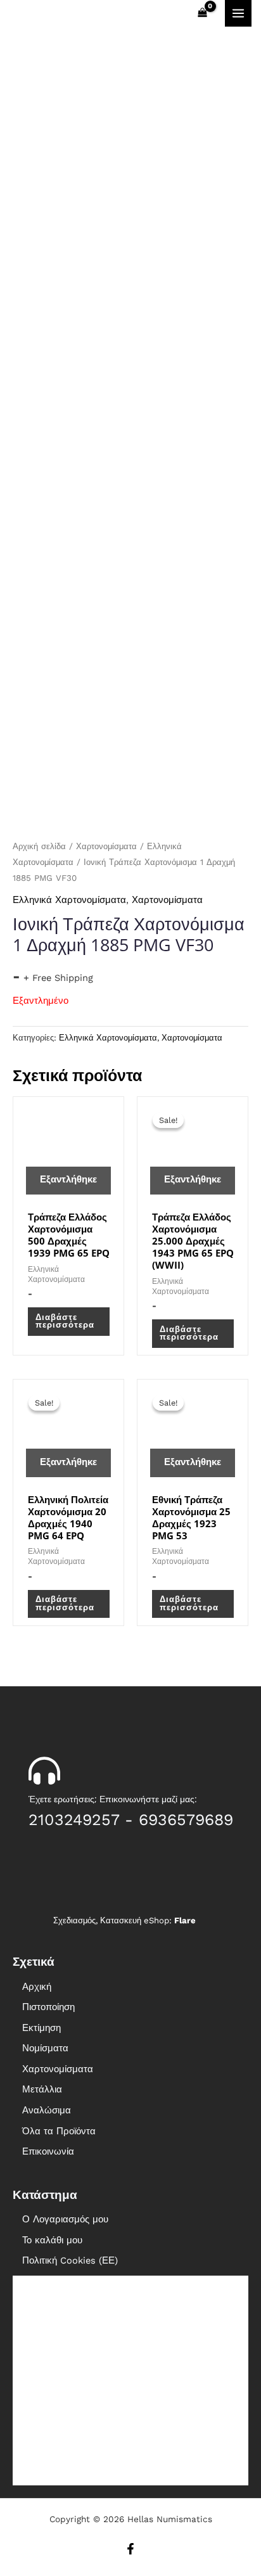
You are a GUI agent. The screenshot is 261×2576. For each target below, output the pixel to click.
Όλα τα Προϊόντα (59, 2131)
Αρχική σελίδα (39, 846)
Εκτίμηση (41, 2028)
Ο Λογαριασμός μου (65, 2219)
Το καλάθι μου (52, 2240)
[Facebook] (130, 2549)
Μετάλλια (42, 2089)
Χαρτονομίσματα (106, 846)
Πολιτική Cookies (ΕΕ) (70, 2260)
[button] (130, 2048)
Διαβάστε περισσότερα (65, 1321)
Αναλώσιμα (47, 2110)
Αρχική (37, 1987)
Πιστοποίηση (48, 2007)
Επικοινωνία (48, 2151)
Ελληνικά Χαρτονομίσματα (69, 900)
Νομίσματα (45, 2048)
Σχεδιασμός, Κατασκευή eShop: (124, 1920)
